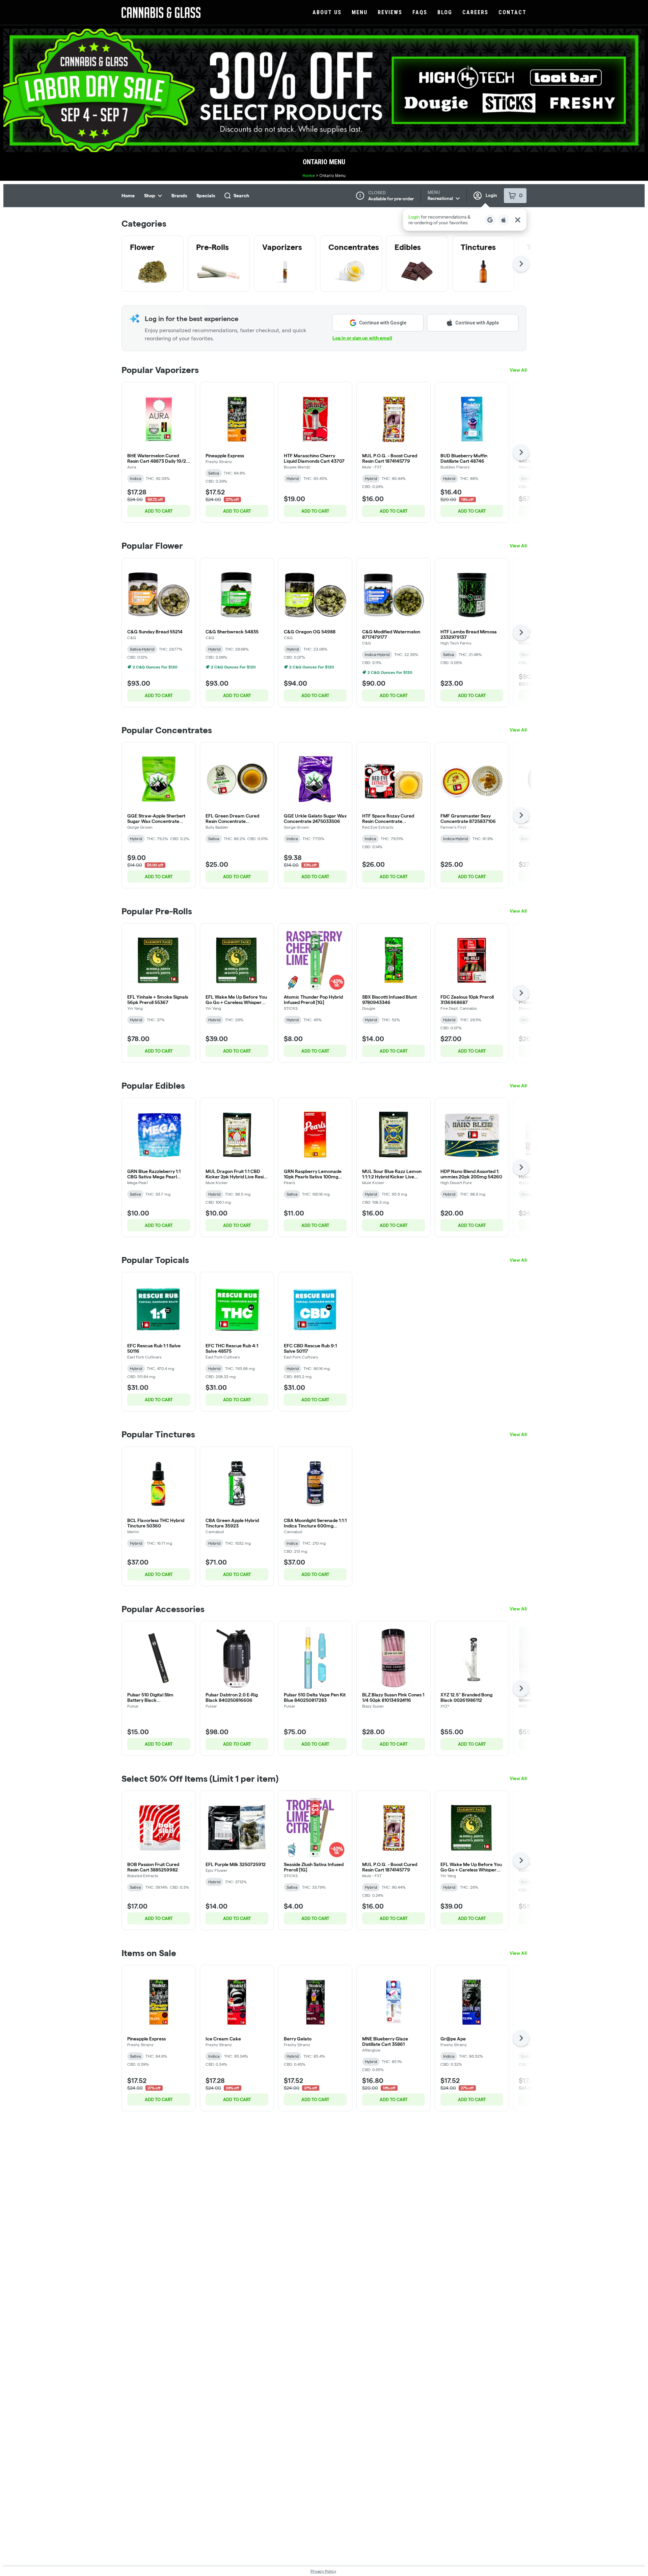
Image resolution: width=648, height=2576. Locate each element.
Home (309, 176)
